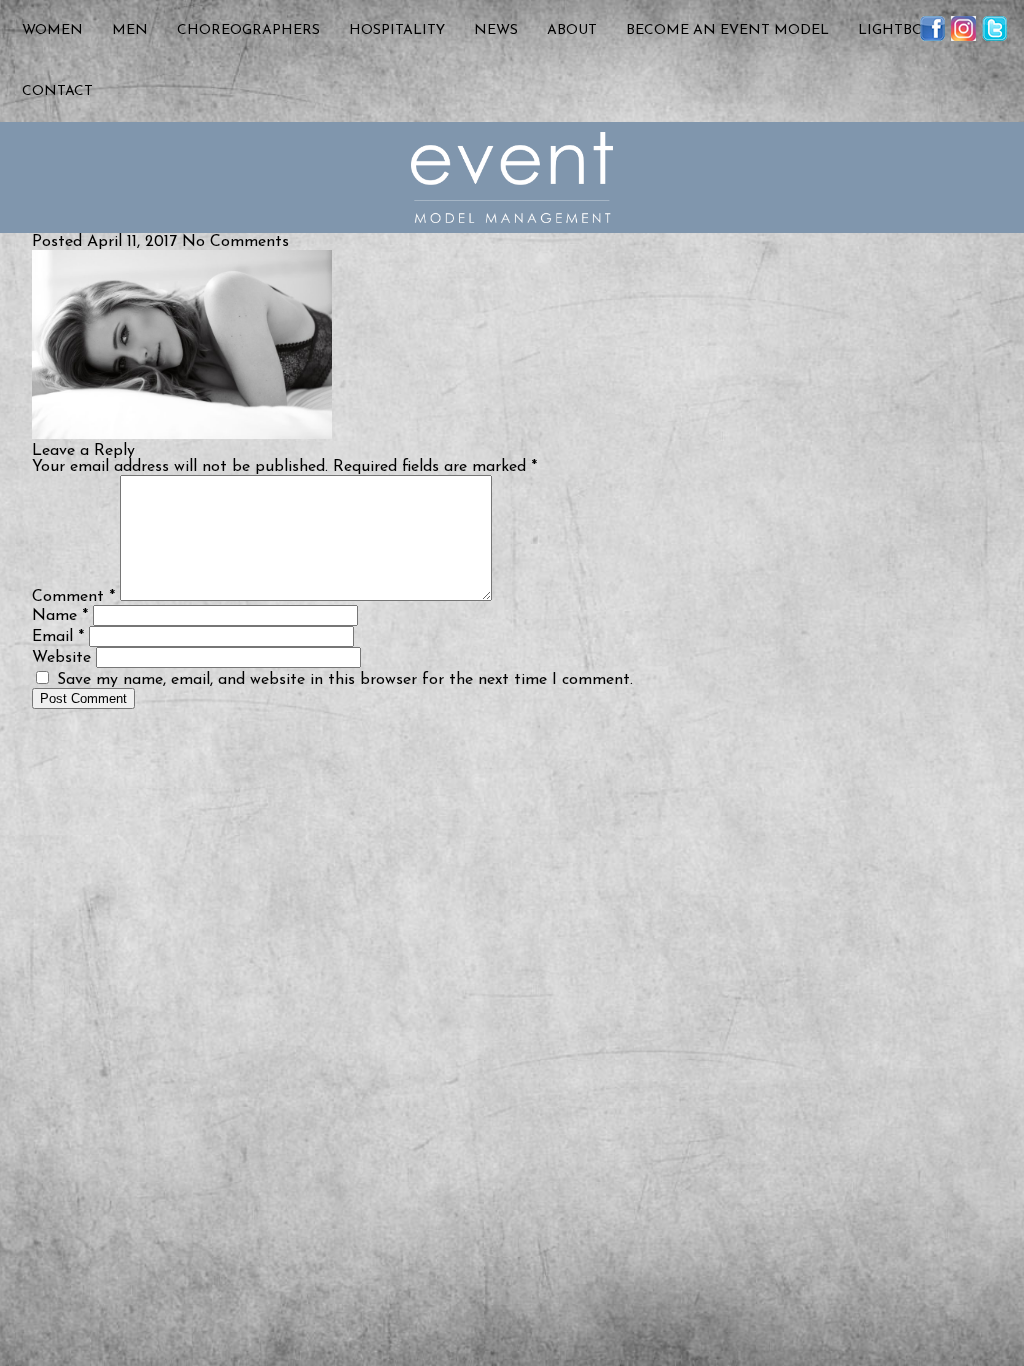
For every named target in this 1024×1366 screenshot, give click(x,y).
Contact (57, 91)
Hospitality (397, 30)
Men (130, 30)
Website (61, 658)
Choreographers (248, 30)
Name (60, 616)
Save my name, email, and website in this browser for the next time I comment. (345, 680)
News (496, 30)
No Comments (235, 242)
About (572, 30)
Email (58, 637)
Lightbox (895, 30)
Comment (73, 597)
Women (52, 30)
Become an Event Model (727, 30)
